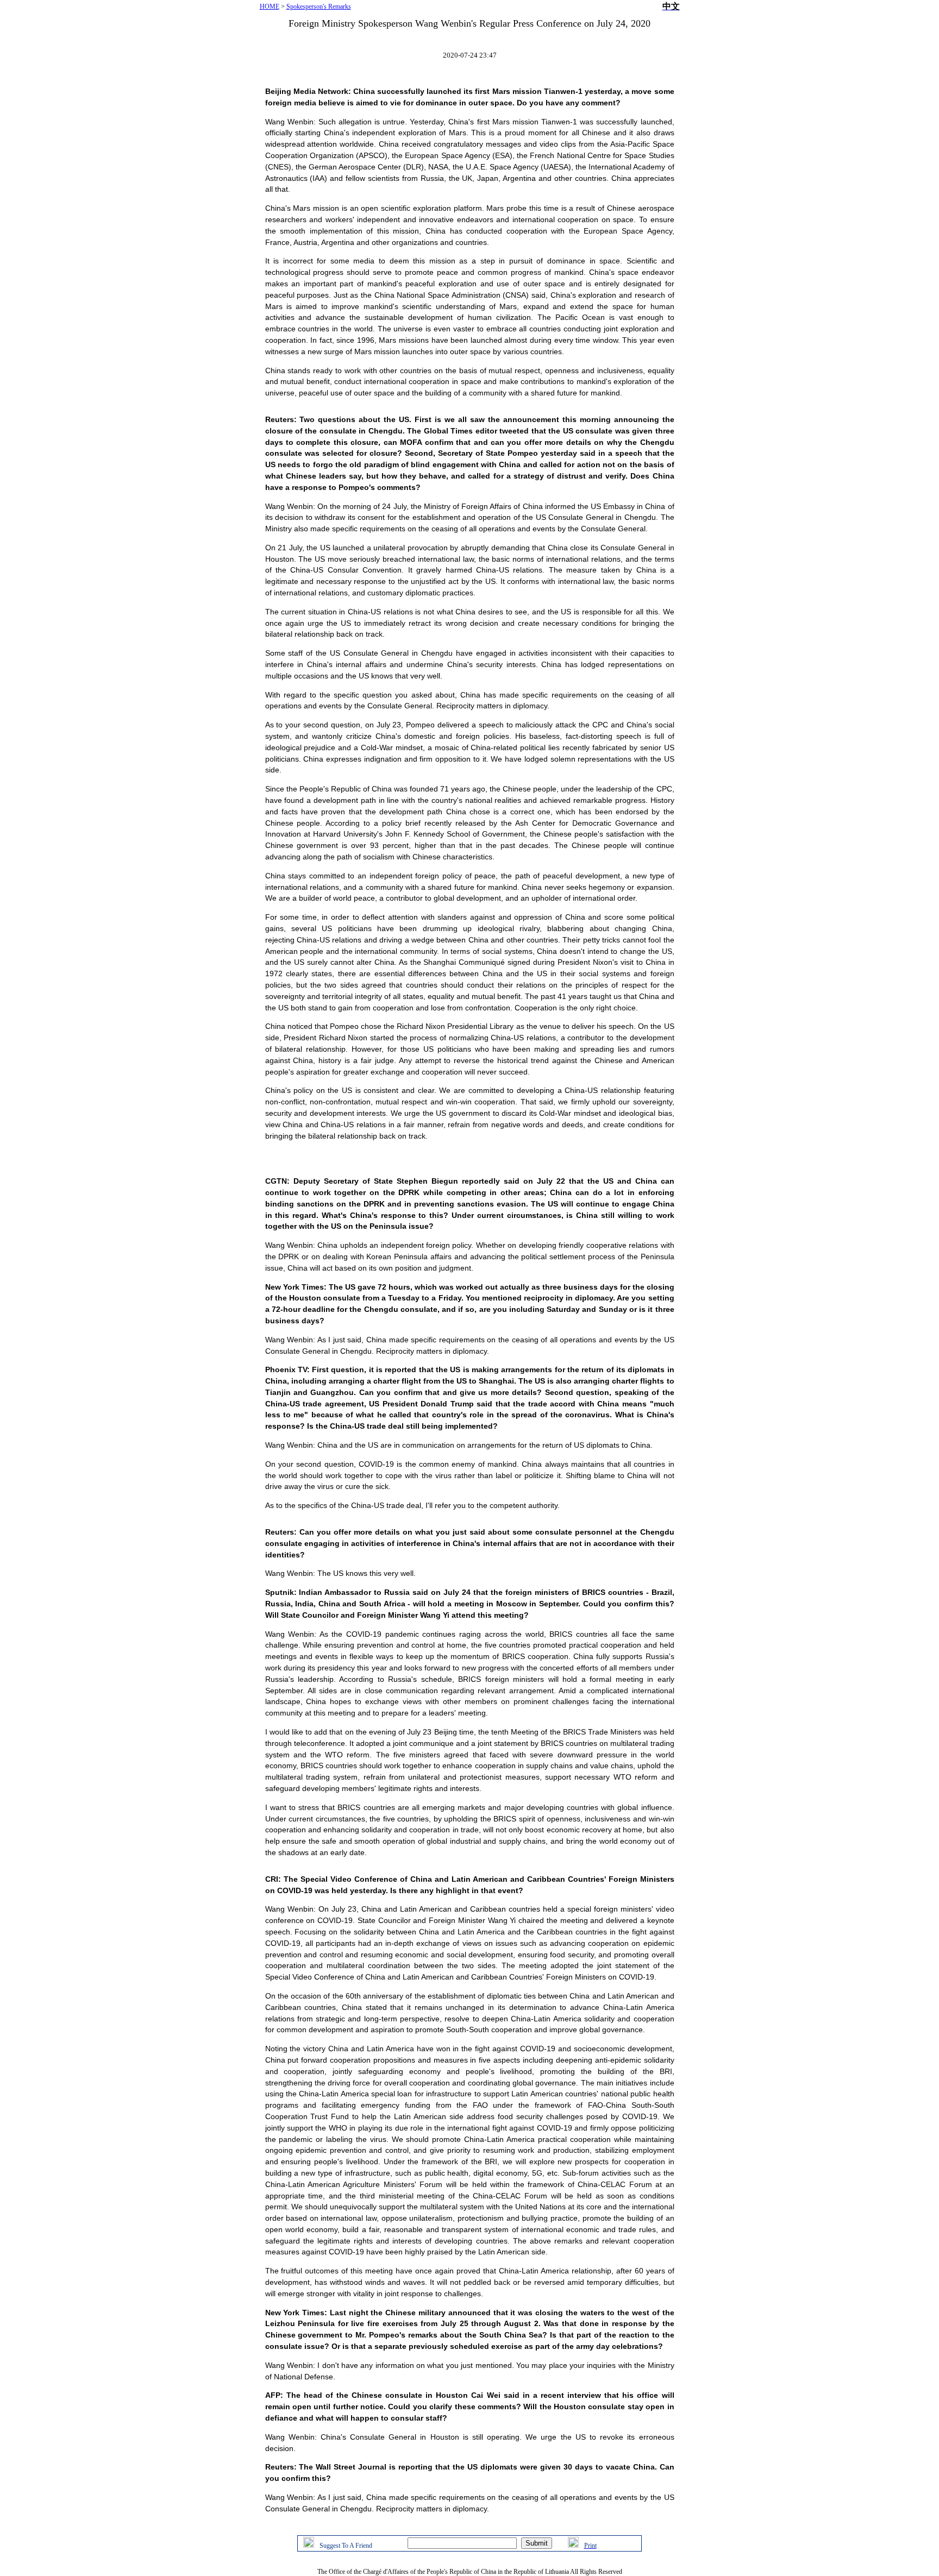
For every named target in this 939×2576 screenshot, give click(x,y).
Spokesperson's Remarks (319, 7)
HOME (270, 7)
